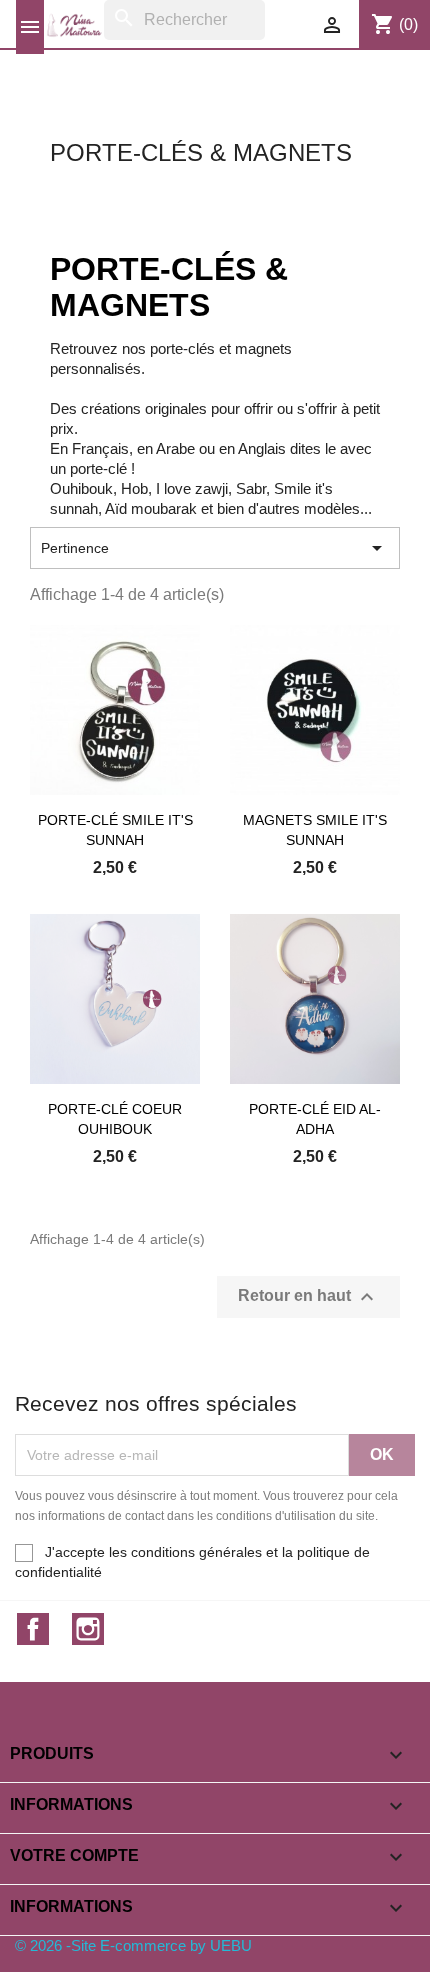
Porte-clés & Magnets (201, 152)
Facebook (33, 1629)
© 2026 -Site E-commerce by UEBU (133, 1945)
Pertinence (215, 548)
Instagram (88, 1629)
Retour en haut (308, 1297)
